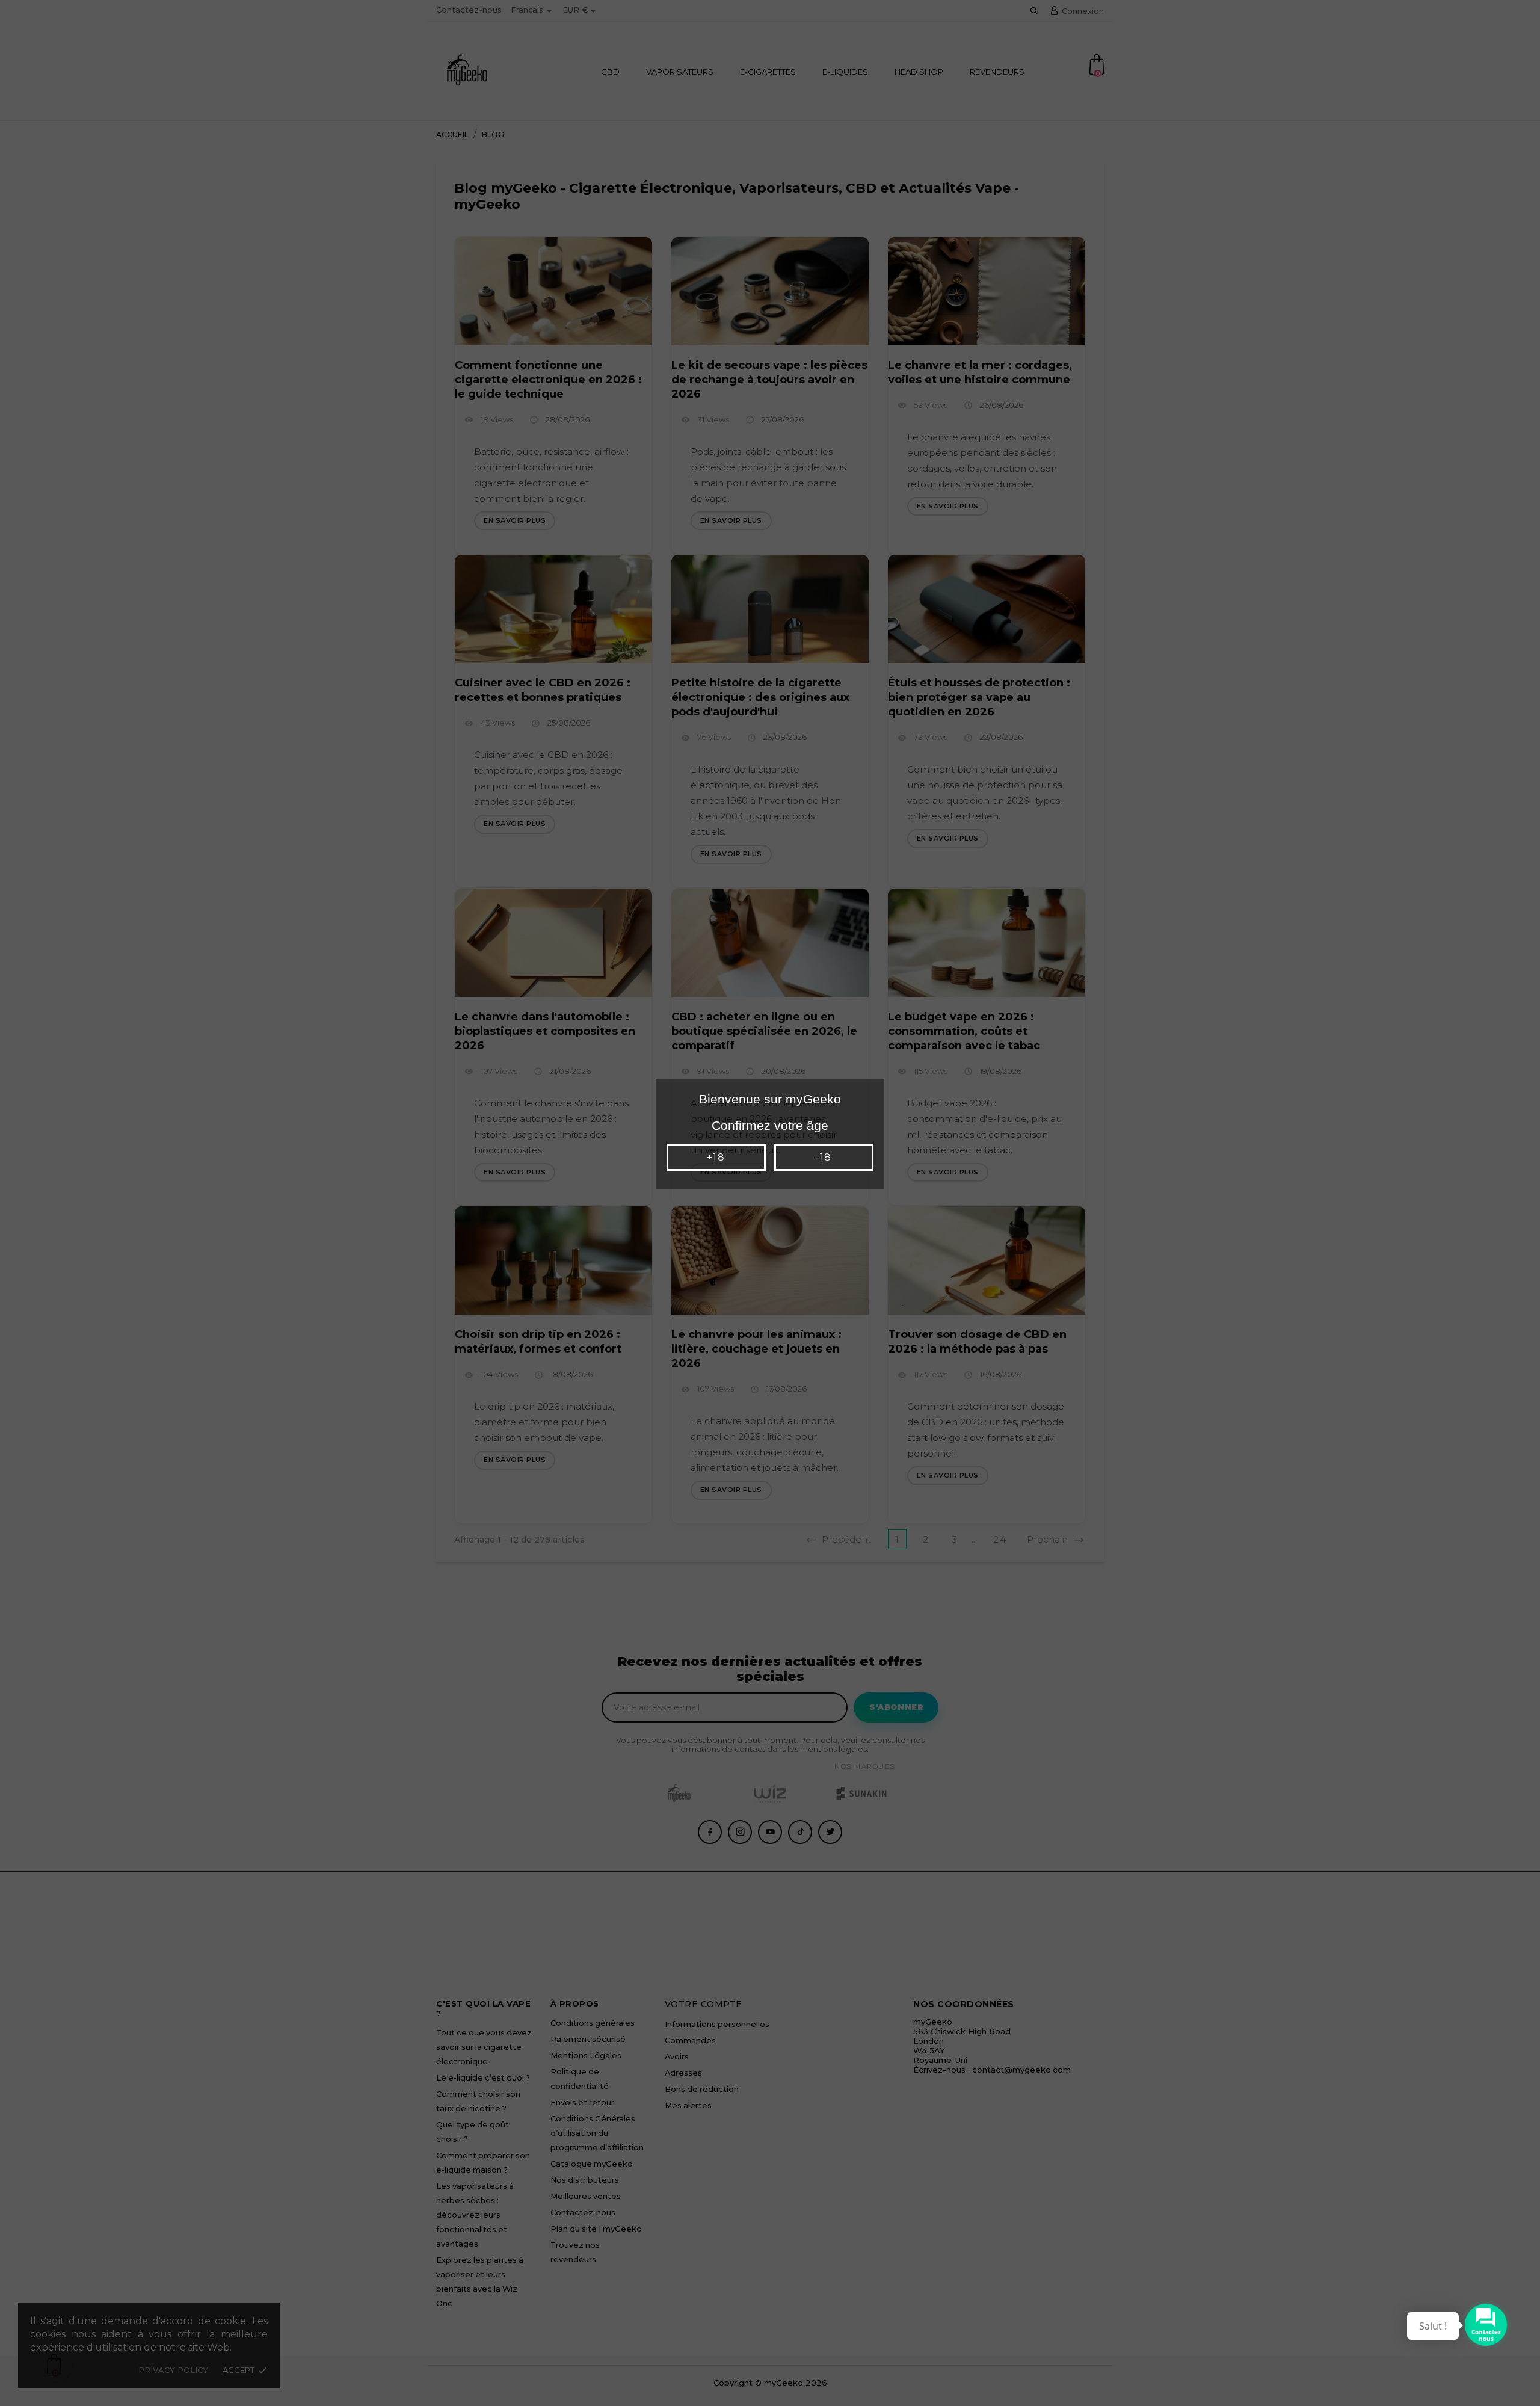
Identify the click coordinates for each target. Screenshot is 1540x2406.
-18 (824, 1157)
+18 (716, 1157)
